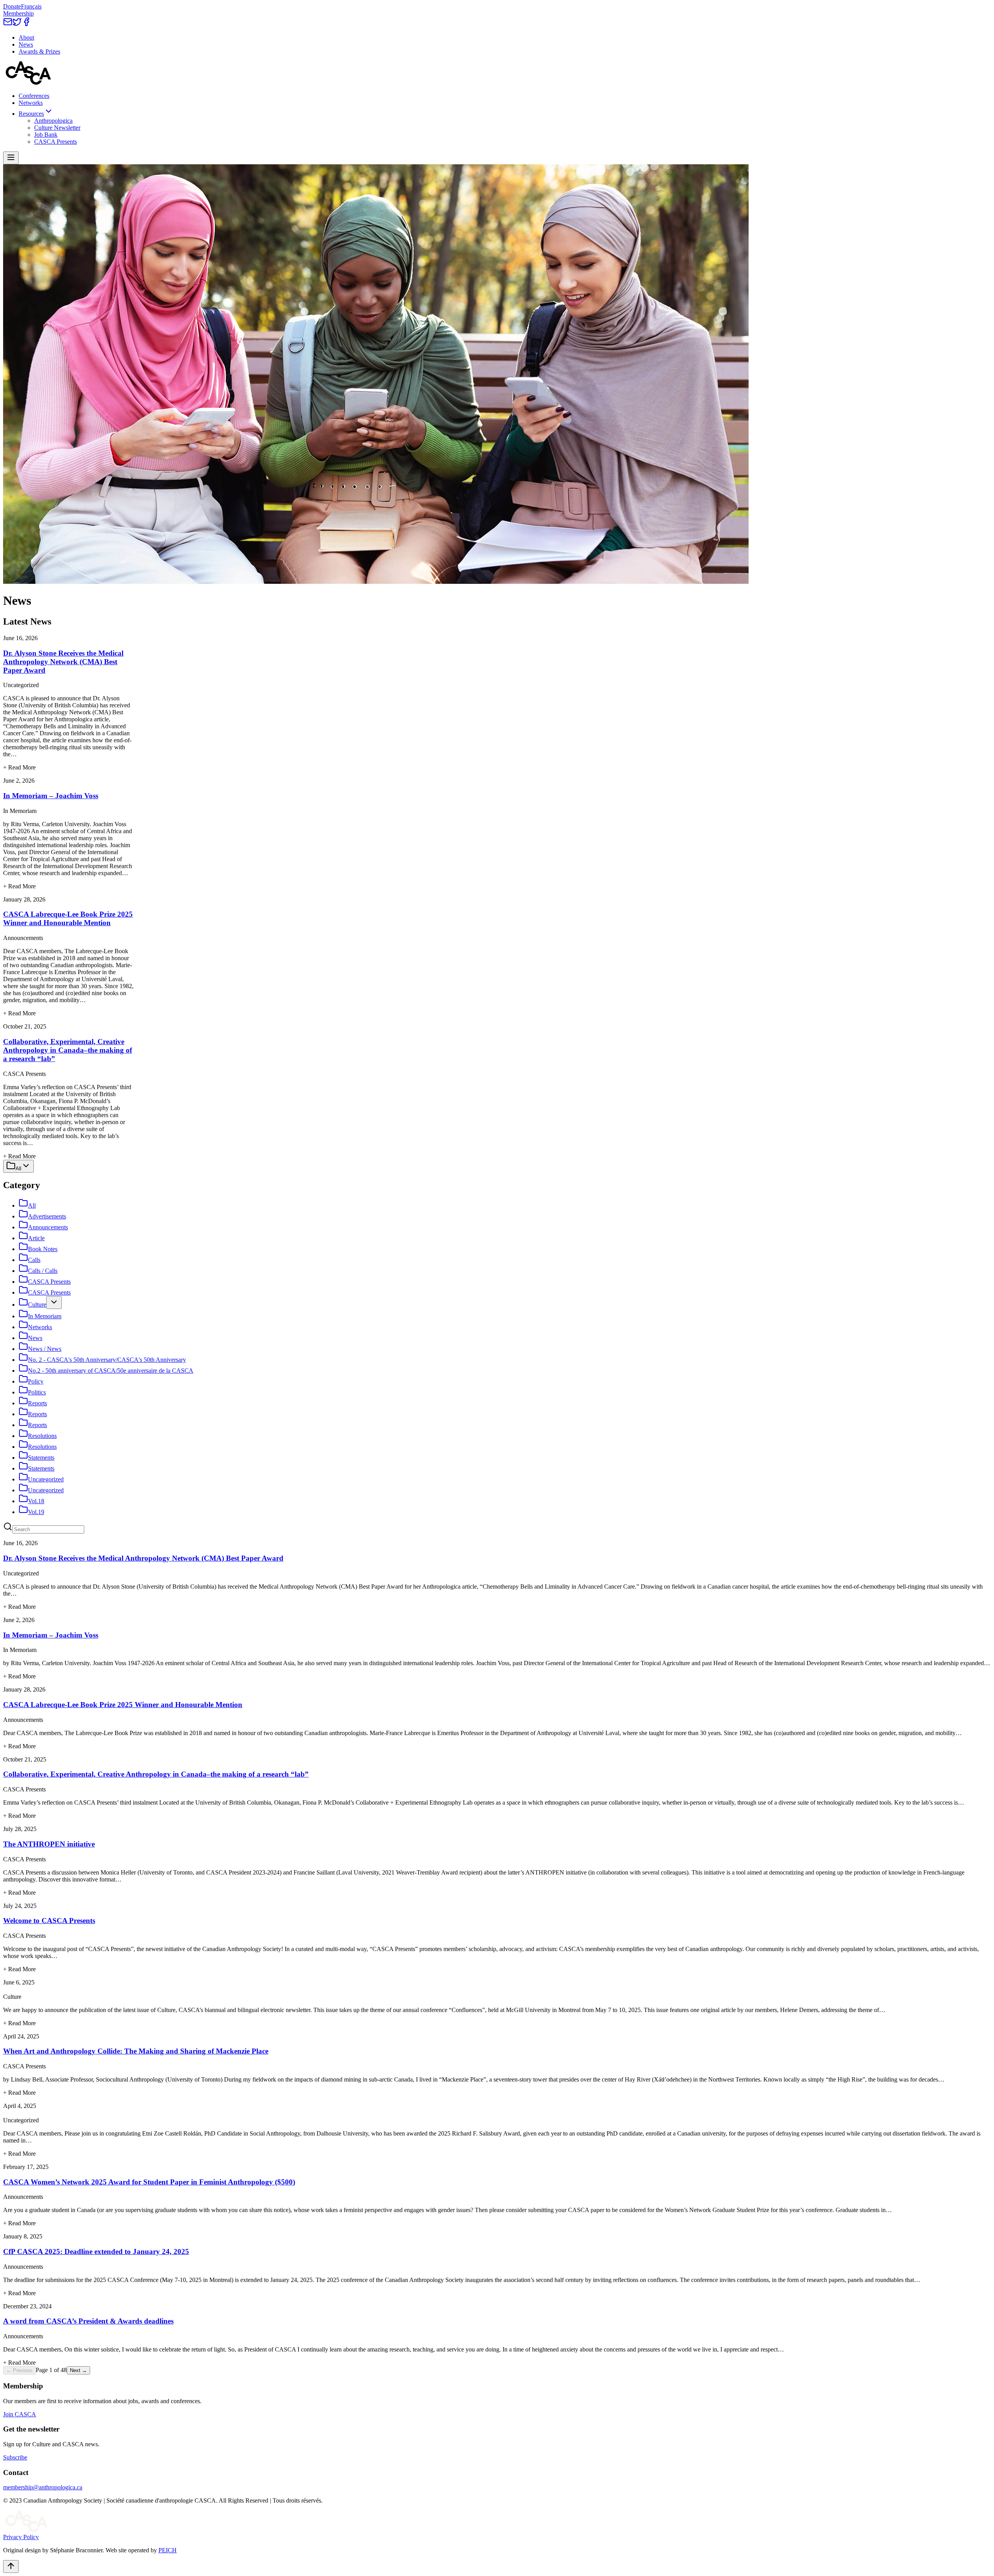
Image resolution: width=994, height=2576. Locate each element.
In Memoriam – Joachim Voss (51, 796)
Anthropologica (53, 121)
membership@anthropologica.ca (43, 2487)
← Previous (19, 2370)
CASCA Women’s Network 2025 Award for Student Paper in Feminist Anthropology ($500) (149, 2182)
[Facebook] (26, 24)
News (26, 44)
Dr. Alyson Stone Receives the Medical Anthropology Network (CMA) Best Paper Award (63, 662)
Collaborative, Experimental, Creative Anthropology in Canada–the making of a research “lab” (68, 1050)
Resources (31, 114)
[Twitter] (17, 24)
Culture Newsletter (57, 128)
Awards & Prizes (39, 51)
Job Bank (46, 135)
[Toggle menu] (11, 158)
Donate (12, 6)
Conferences (34, 96)
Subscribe (15, 2457)
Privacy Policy (21, 2537)
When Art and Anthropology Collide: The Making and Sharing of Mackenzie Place (136, 2051)
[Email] (8, 24)
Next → (78, 2370)
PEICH (168, 2550)
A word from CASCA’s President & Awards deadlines (88, 2321)
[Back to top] (11, 2566)
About (26, 37)
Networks (31, 103)
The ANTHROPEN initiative (49, 1844)
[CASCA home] (28, 83)
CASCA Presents (56, 142)
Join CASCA (20, 2414)
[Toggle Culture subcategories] (54, 1303)
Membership (18, 13)
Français (31, 6)
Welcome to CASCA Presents (49, 1921)
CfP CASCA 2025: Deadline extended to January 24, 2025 (96, 2251)
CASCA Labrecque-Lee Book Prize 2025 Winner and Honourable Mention (68, 918)
